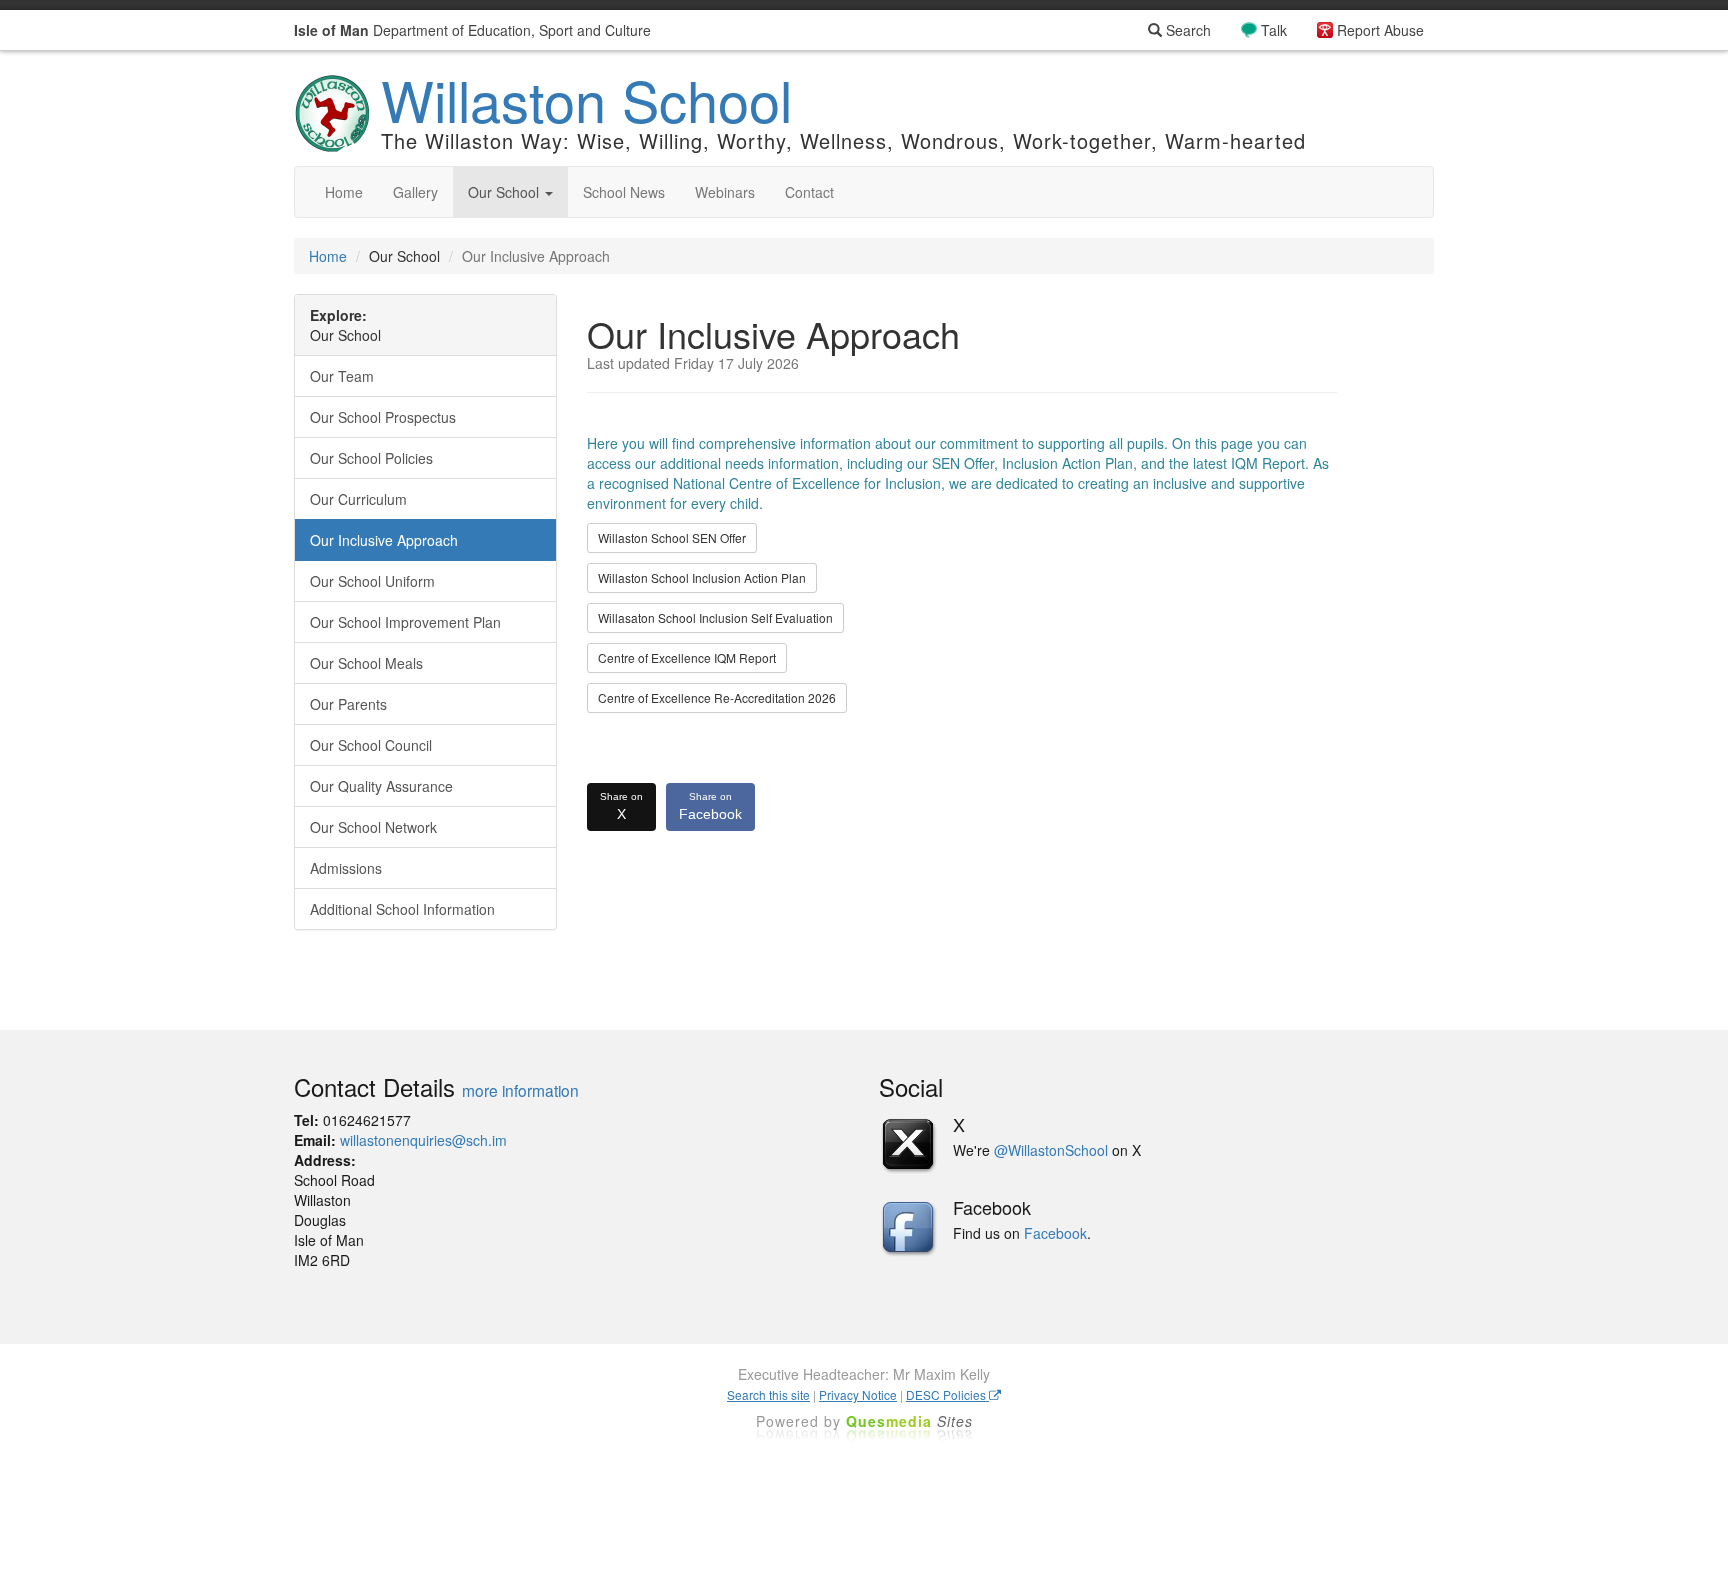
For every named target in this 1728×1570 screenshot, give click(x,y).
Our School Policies (371, 458)
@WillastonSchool (1051, 1150)
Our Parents (348, 704)
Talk (1274, 30)
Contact (809, 192)
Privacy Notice (858, 1394)
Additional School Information (402, 909)
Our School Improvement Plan (405, 622)
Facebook (710, 806)
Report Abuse (1380, 30)
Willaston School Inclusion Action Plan (702, 577)
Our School (505, 192)
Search (1186, 30)
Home (344, 192)
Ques (909, 1421)
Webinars (725, 192)
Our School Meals (366, 663)
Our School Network (373, 827)
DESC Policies (947, 1394)
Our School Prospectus (383, 417)
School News (624, 192)
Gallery (415, 192)
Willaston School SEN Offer (672, 537)
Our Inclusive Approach (384, 540)
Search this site (768, 1394)
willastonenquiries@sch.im (423, 1140)
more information (520, 1090)
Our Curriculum (358, 499)
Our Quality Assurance (381, 786)
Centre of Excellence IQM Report (687, 657)
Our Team (342, 376)
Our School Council (371, 745)
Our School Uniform (372, 581)
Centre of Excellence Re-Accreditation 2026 (717, 697)
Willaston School (586, 99)
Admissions (346, 868)
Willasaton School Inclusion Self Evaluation (715, 617)
